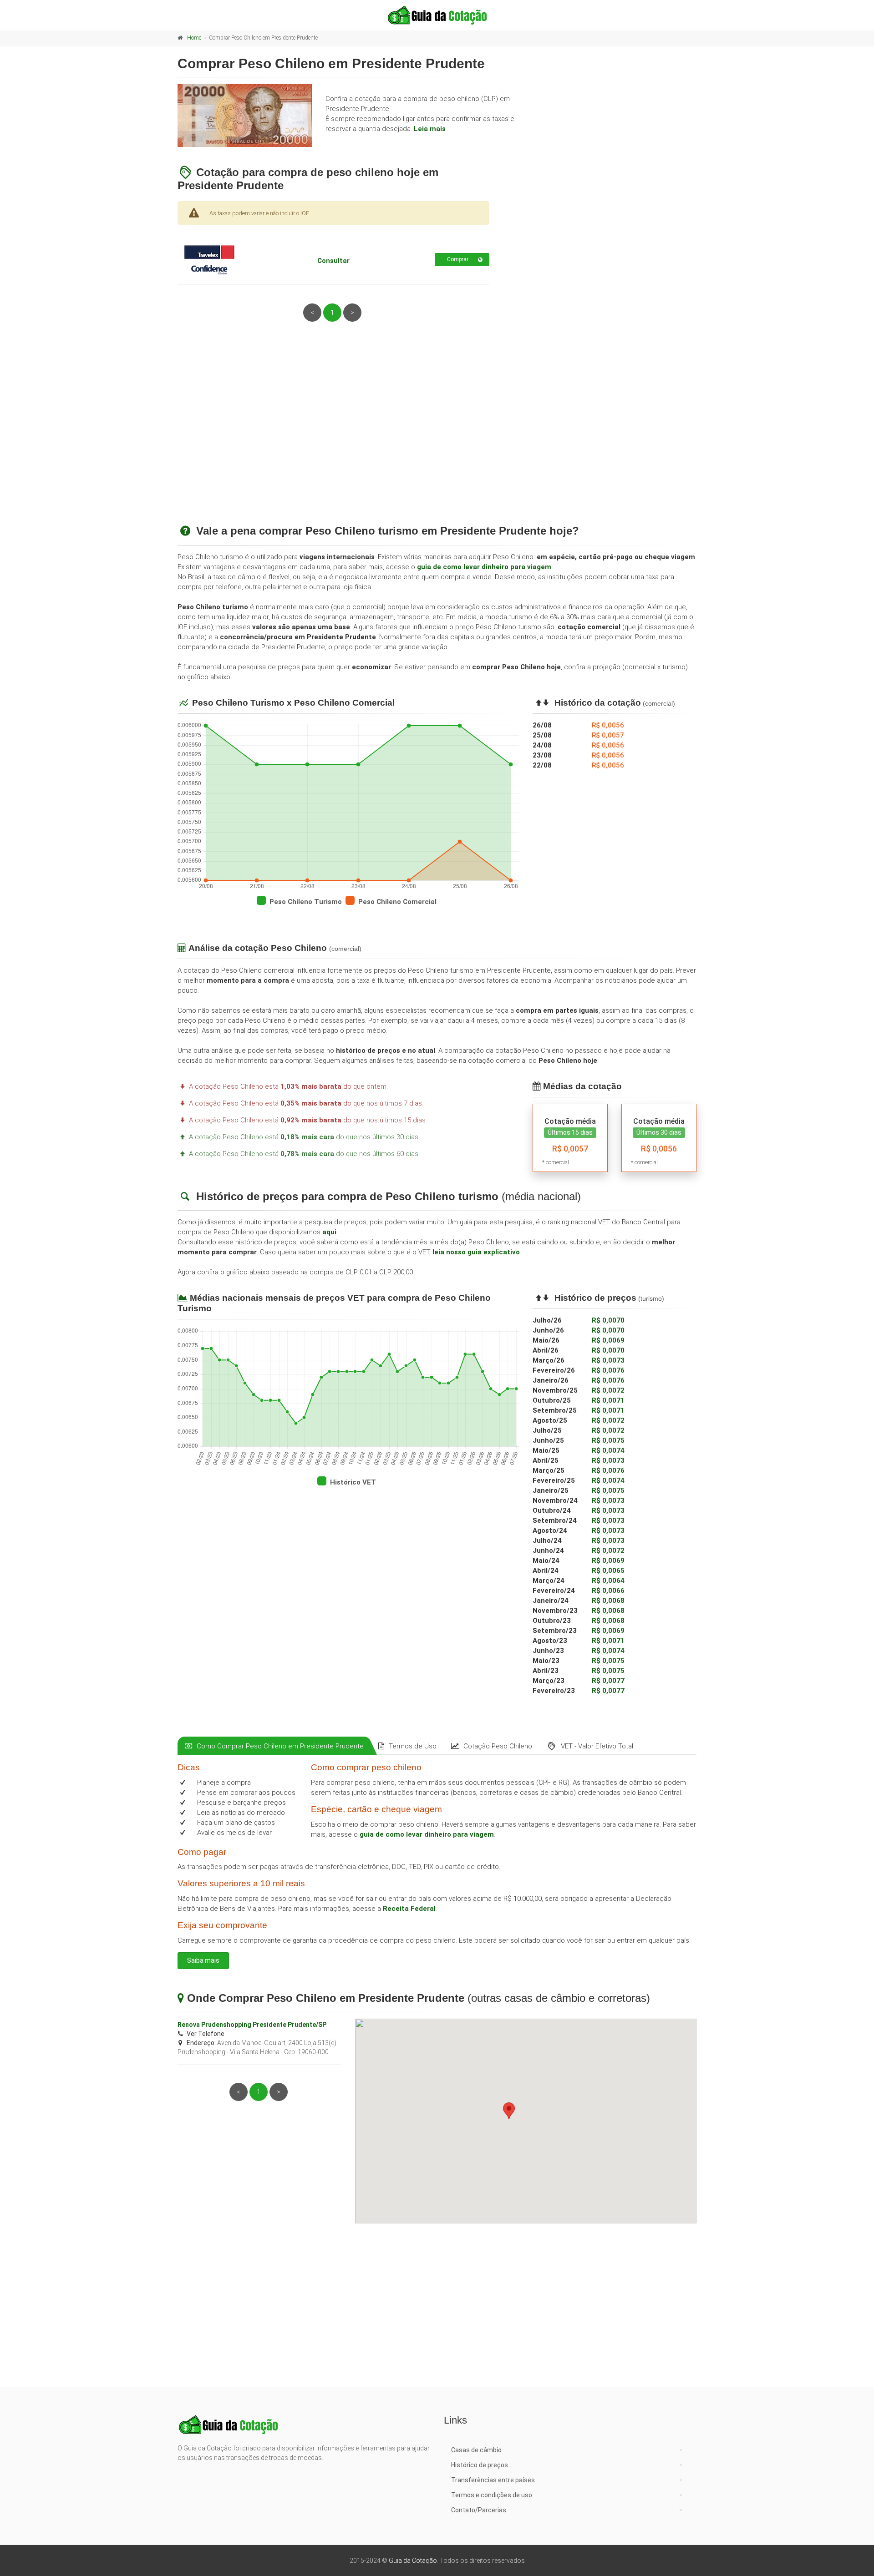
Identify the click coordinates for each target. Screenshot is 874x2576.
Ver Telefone (206, 2034)
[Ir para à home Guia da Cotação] (437, 15)
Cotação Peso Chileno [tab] (498, 1746)
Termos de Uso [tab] (413, 1746)
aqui (329, 1232)
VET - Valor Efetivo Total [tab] (597, 1746)
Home (194, 38)
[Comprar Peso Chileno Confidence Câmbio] (229, 259)
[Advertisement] (437, 434)
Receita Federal (409, 1909)
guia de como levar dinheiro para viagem (484, 567)
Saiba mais (203, 1960)
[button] (509, 2111)
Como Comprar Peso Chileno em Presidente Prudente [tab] (280, 1746)
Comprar (458, 259)
